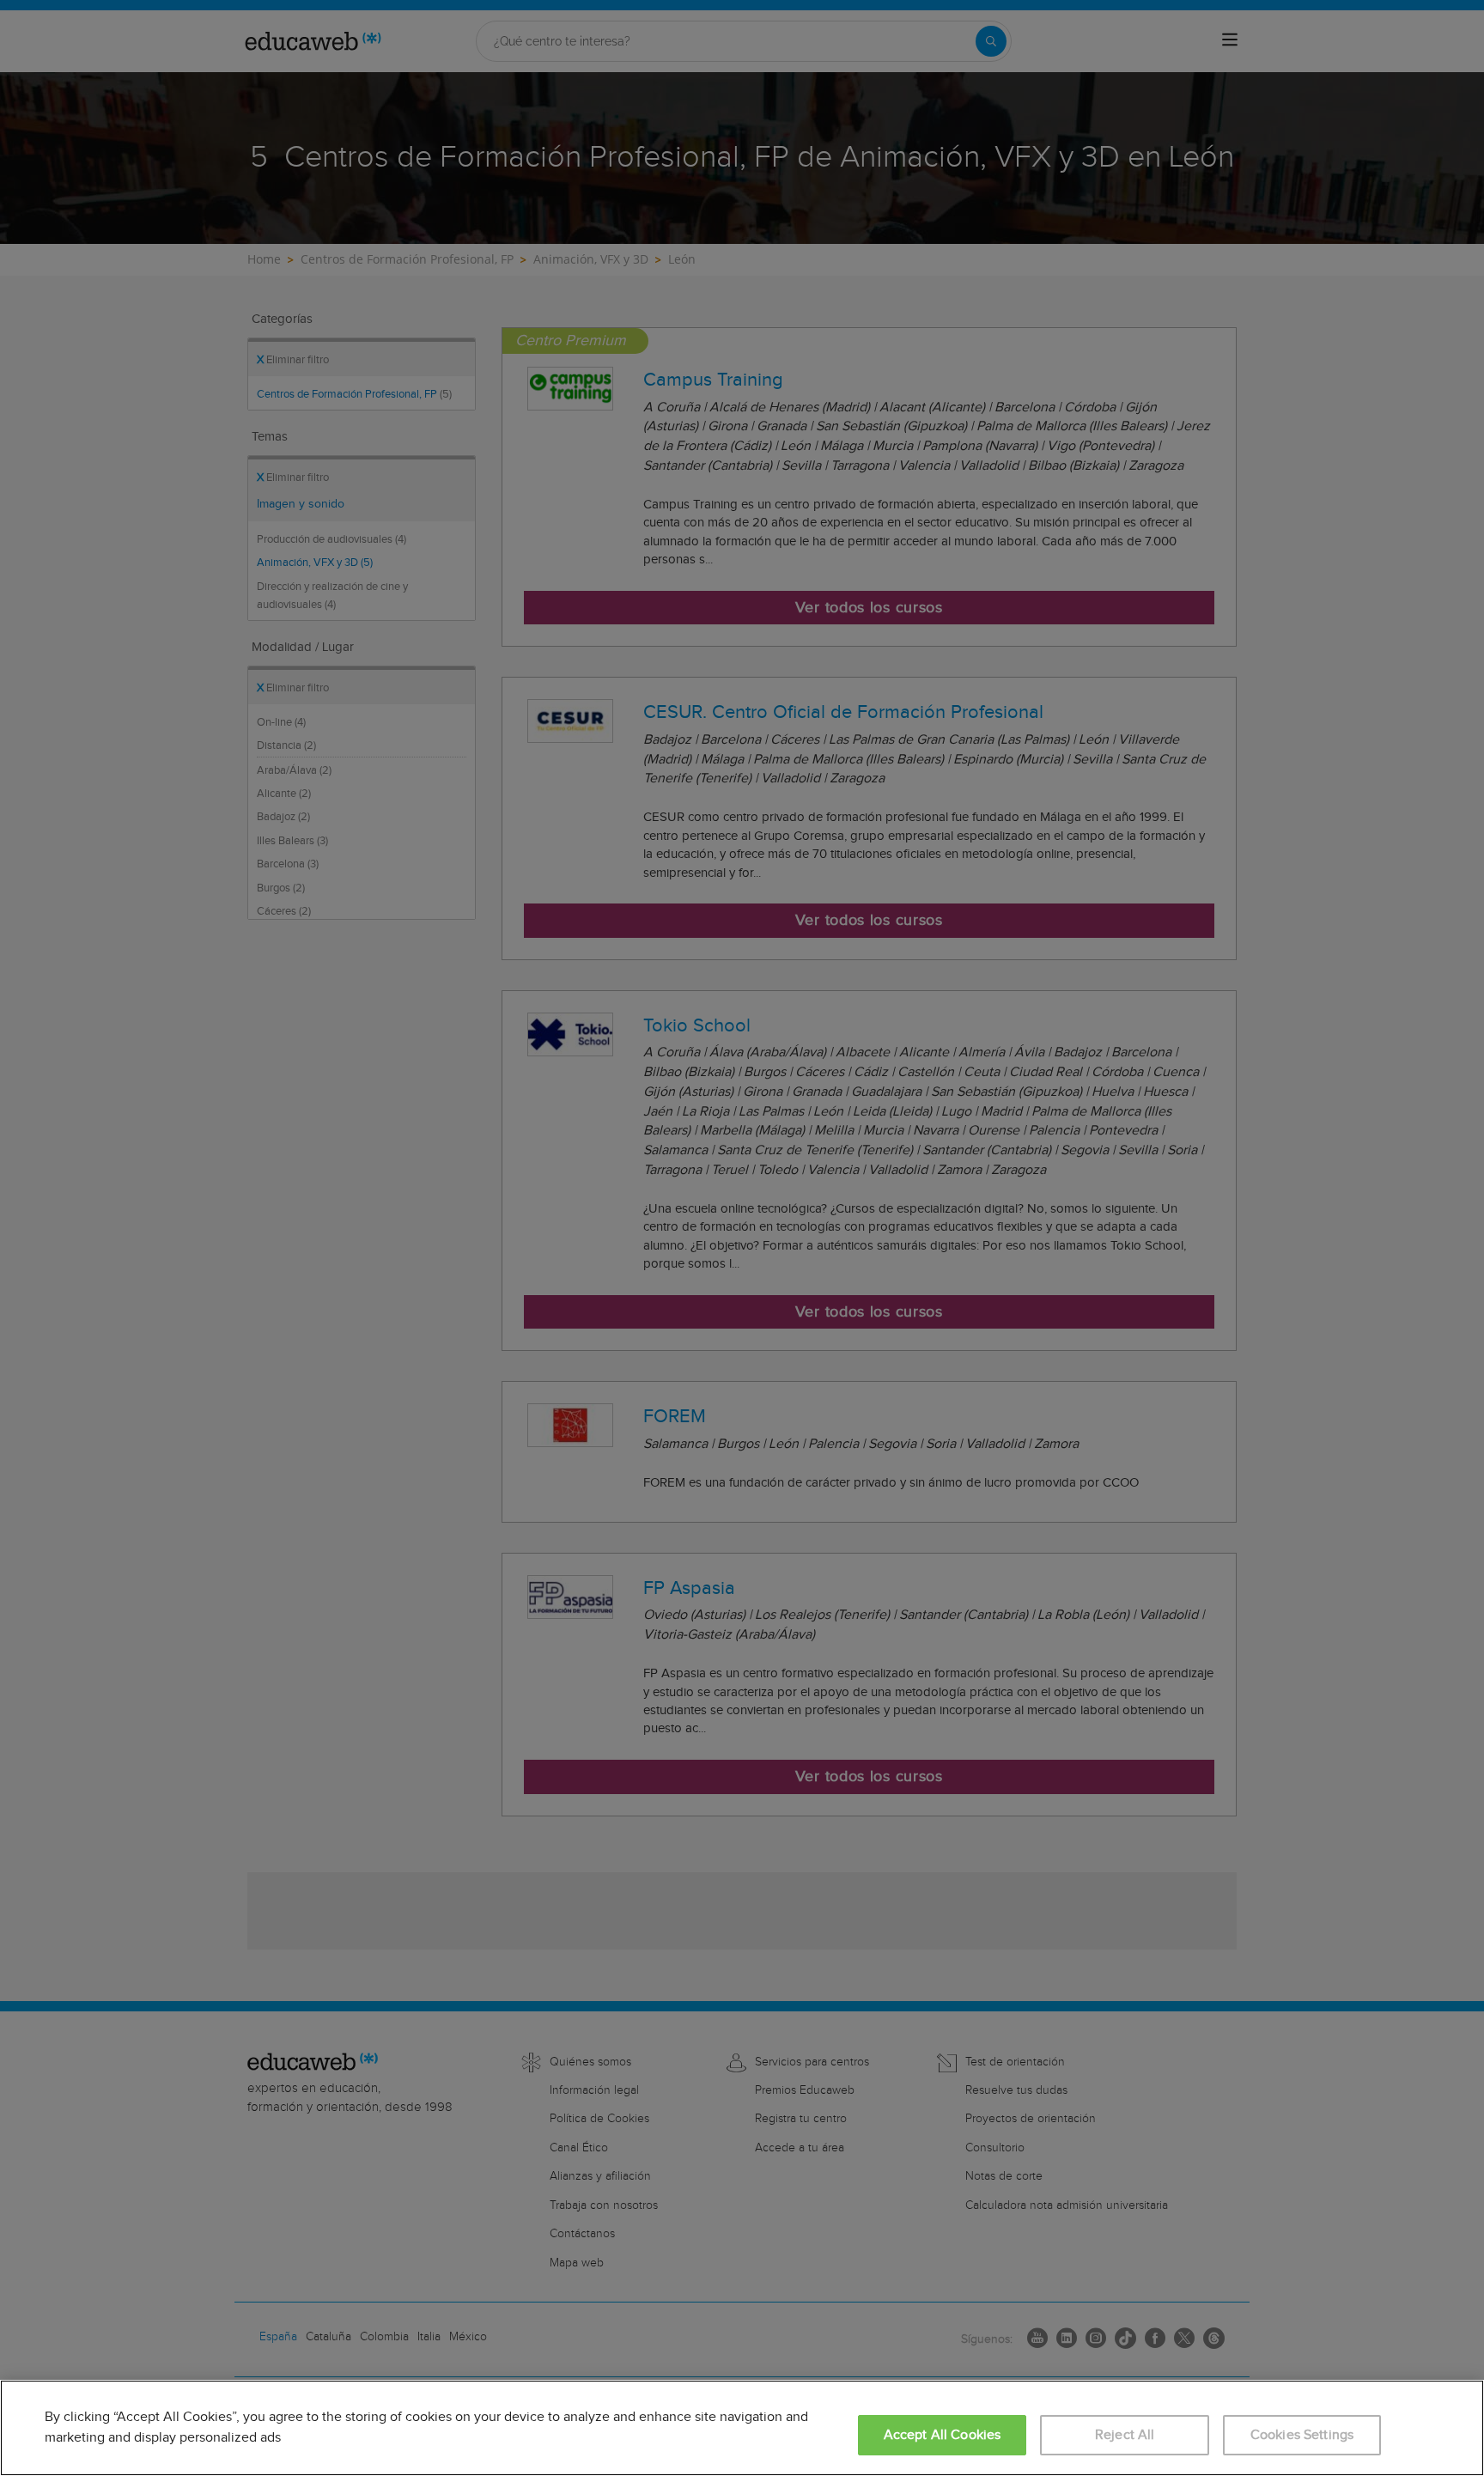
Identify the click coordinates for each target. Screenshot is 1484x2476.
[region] (742, 2428)
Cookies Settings (1302, 2435)
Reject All (1125, 2435)
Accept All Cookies (943, 2435)
